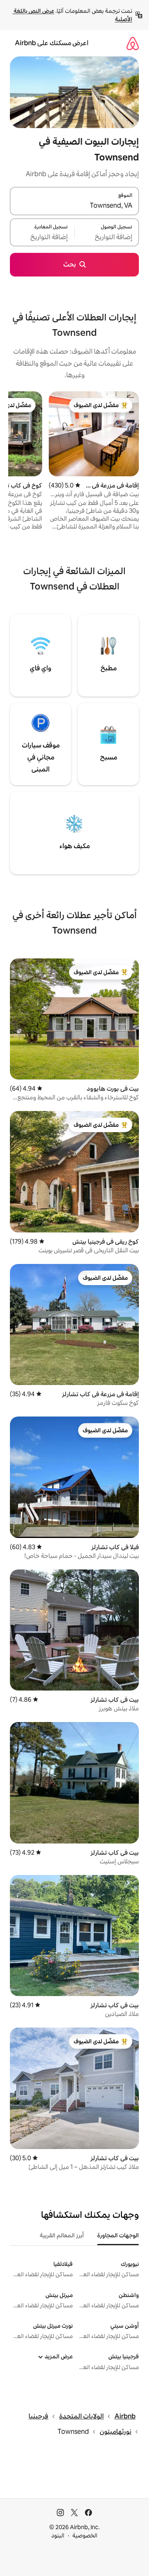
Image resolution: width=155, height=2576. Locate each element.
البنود (58, 2535)
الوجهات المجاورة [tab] (118, 2235)
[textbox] (107, 237)
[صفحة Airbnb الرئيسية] (133, 43)
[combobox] (74, 206)
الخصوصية (85, 2535)
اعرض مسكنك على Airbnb (52, 43)
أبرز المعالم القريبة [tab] (62, 2235)
